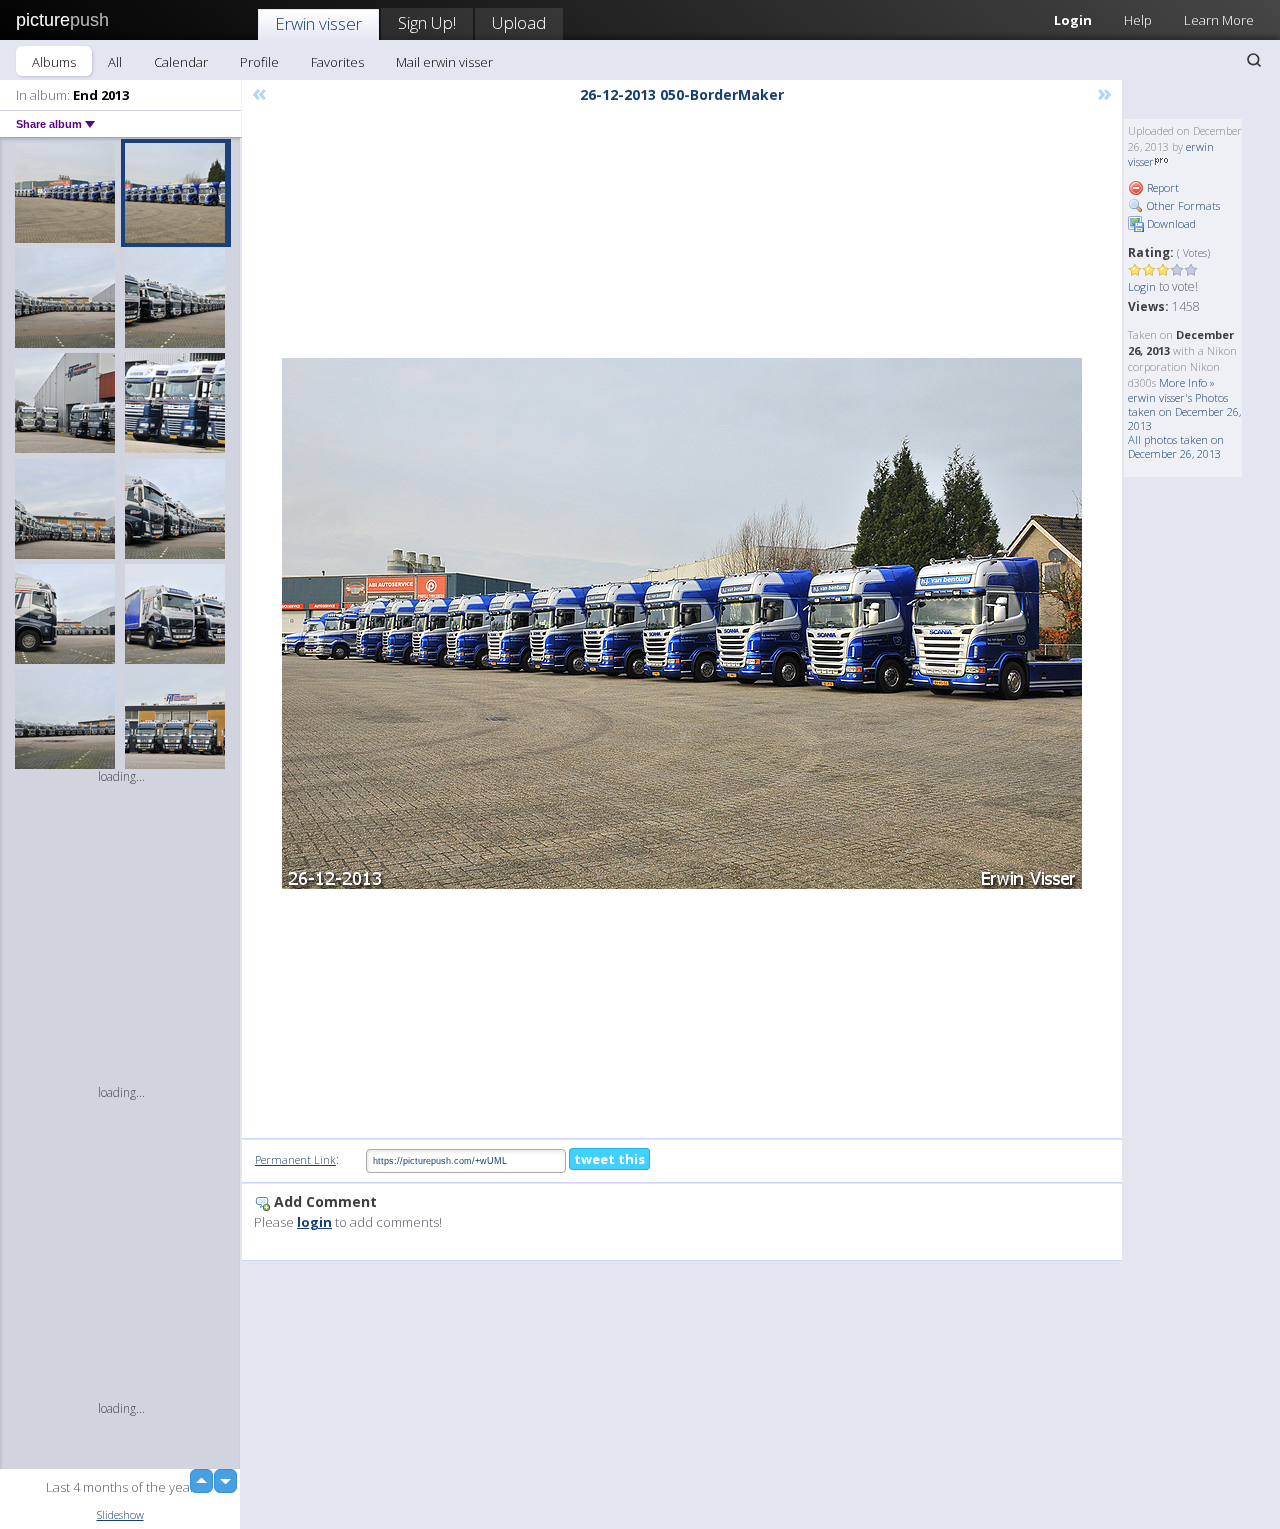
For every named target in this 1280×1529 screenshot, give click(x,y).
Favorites (337, 62)
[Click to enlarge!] (682, 623)
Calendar (181, 62)
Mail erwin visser (444, 62)
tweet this (609, 1159)
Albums (54, 62)
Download (1170, 223)
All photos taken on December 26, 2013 (1176, 446)
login (314, 1222)
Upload (519, 22)
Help (1138, 20)
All (115, 62)
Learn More (1219, 20)
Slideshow (120, 1514)
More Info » (1187, 382)
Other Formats (1182, 205)
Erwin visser (318, 23)
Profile (259, 62)
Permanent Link (295, 1159)
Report (1161, 187)
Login (1073, 20)
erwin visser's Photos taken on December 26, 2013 (1184, 411)
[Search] (1254, 60)
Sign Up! (427, 22)
